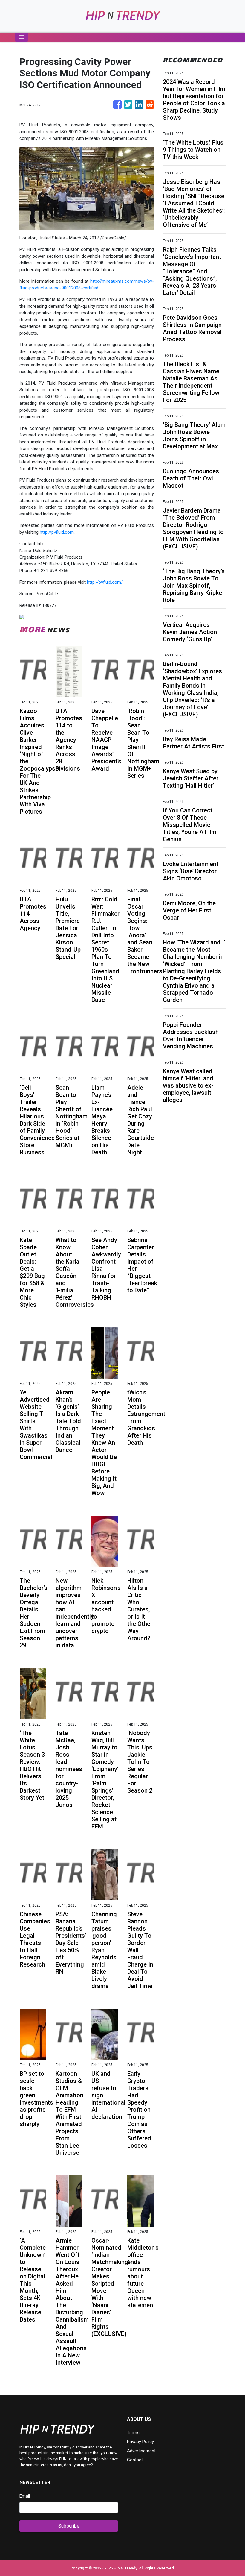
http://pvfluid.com (57, 532)
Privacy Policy (140, 2442)
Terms (133, 2433)
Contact (135, 2460)
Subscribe (69, 2526)
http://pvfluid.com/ (105, 582)
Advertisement (141, 2451)
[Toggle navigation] (22, 37)
